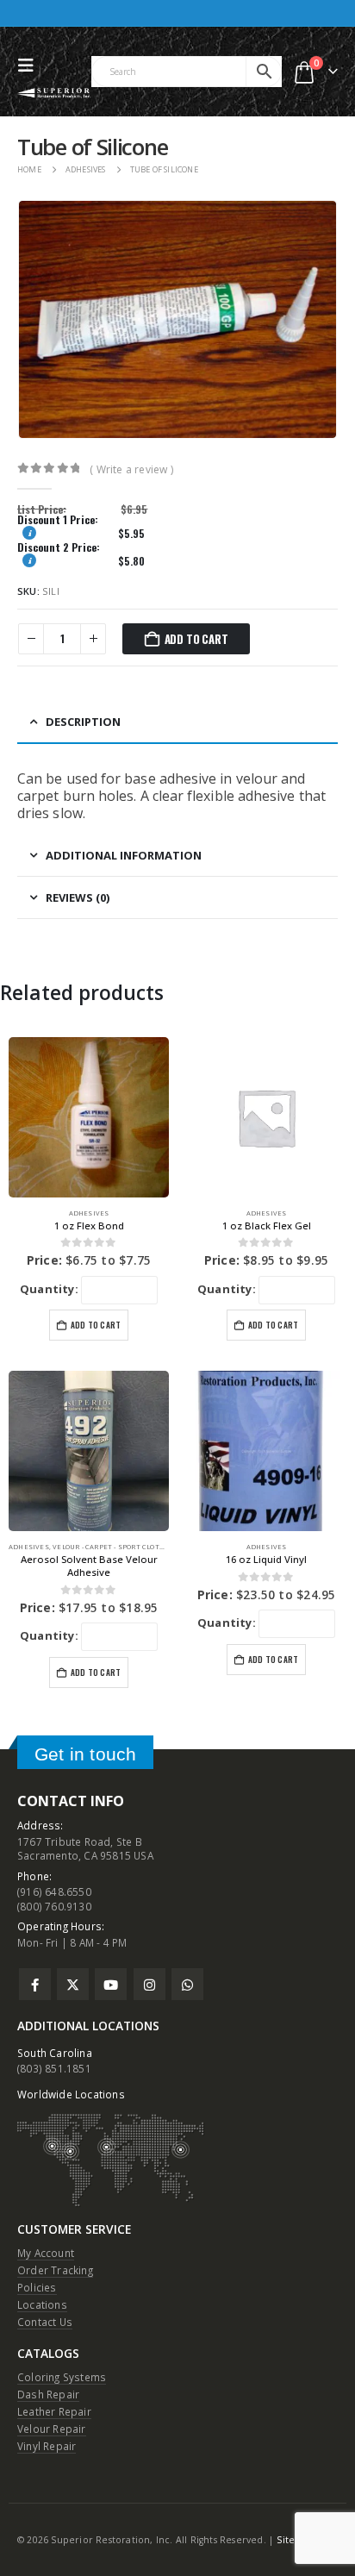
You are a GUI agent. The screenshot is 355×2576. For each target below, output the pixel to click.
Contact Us (45, 2322)
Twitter (73, 1984)
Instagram (149, 1984)
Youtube (111, 1984)
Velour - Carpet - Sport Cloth (109, 1547)
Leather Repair (54, 2411)
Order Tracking (55, 2270)
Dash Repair (48, 2394)
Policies (37, 2287)
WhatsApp (187, 1984)
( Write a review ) (131, 469)
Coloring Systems (62, 2377)
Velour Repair (52, 2429)
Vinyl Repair (47, 2446)
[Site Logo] (54, 93)
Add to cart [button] (96, 1325)
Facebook (35, 1984)
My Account (46, 2253)
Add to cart (196, 639)
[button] (30, 66)
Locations (42, 2304)
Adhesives (89, 1213)
